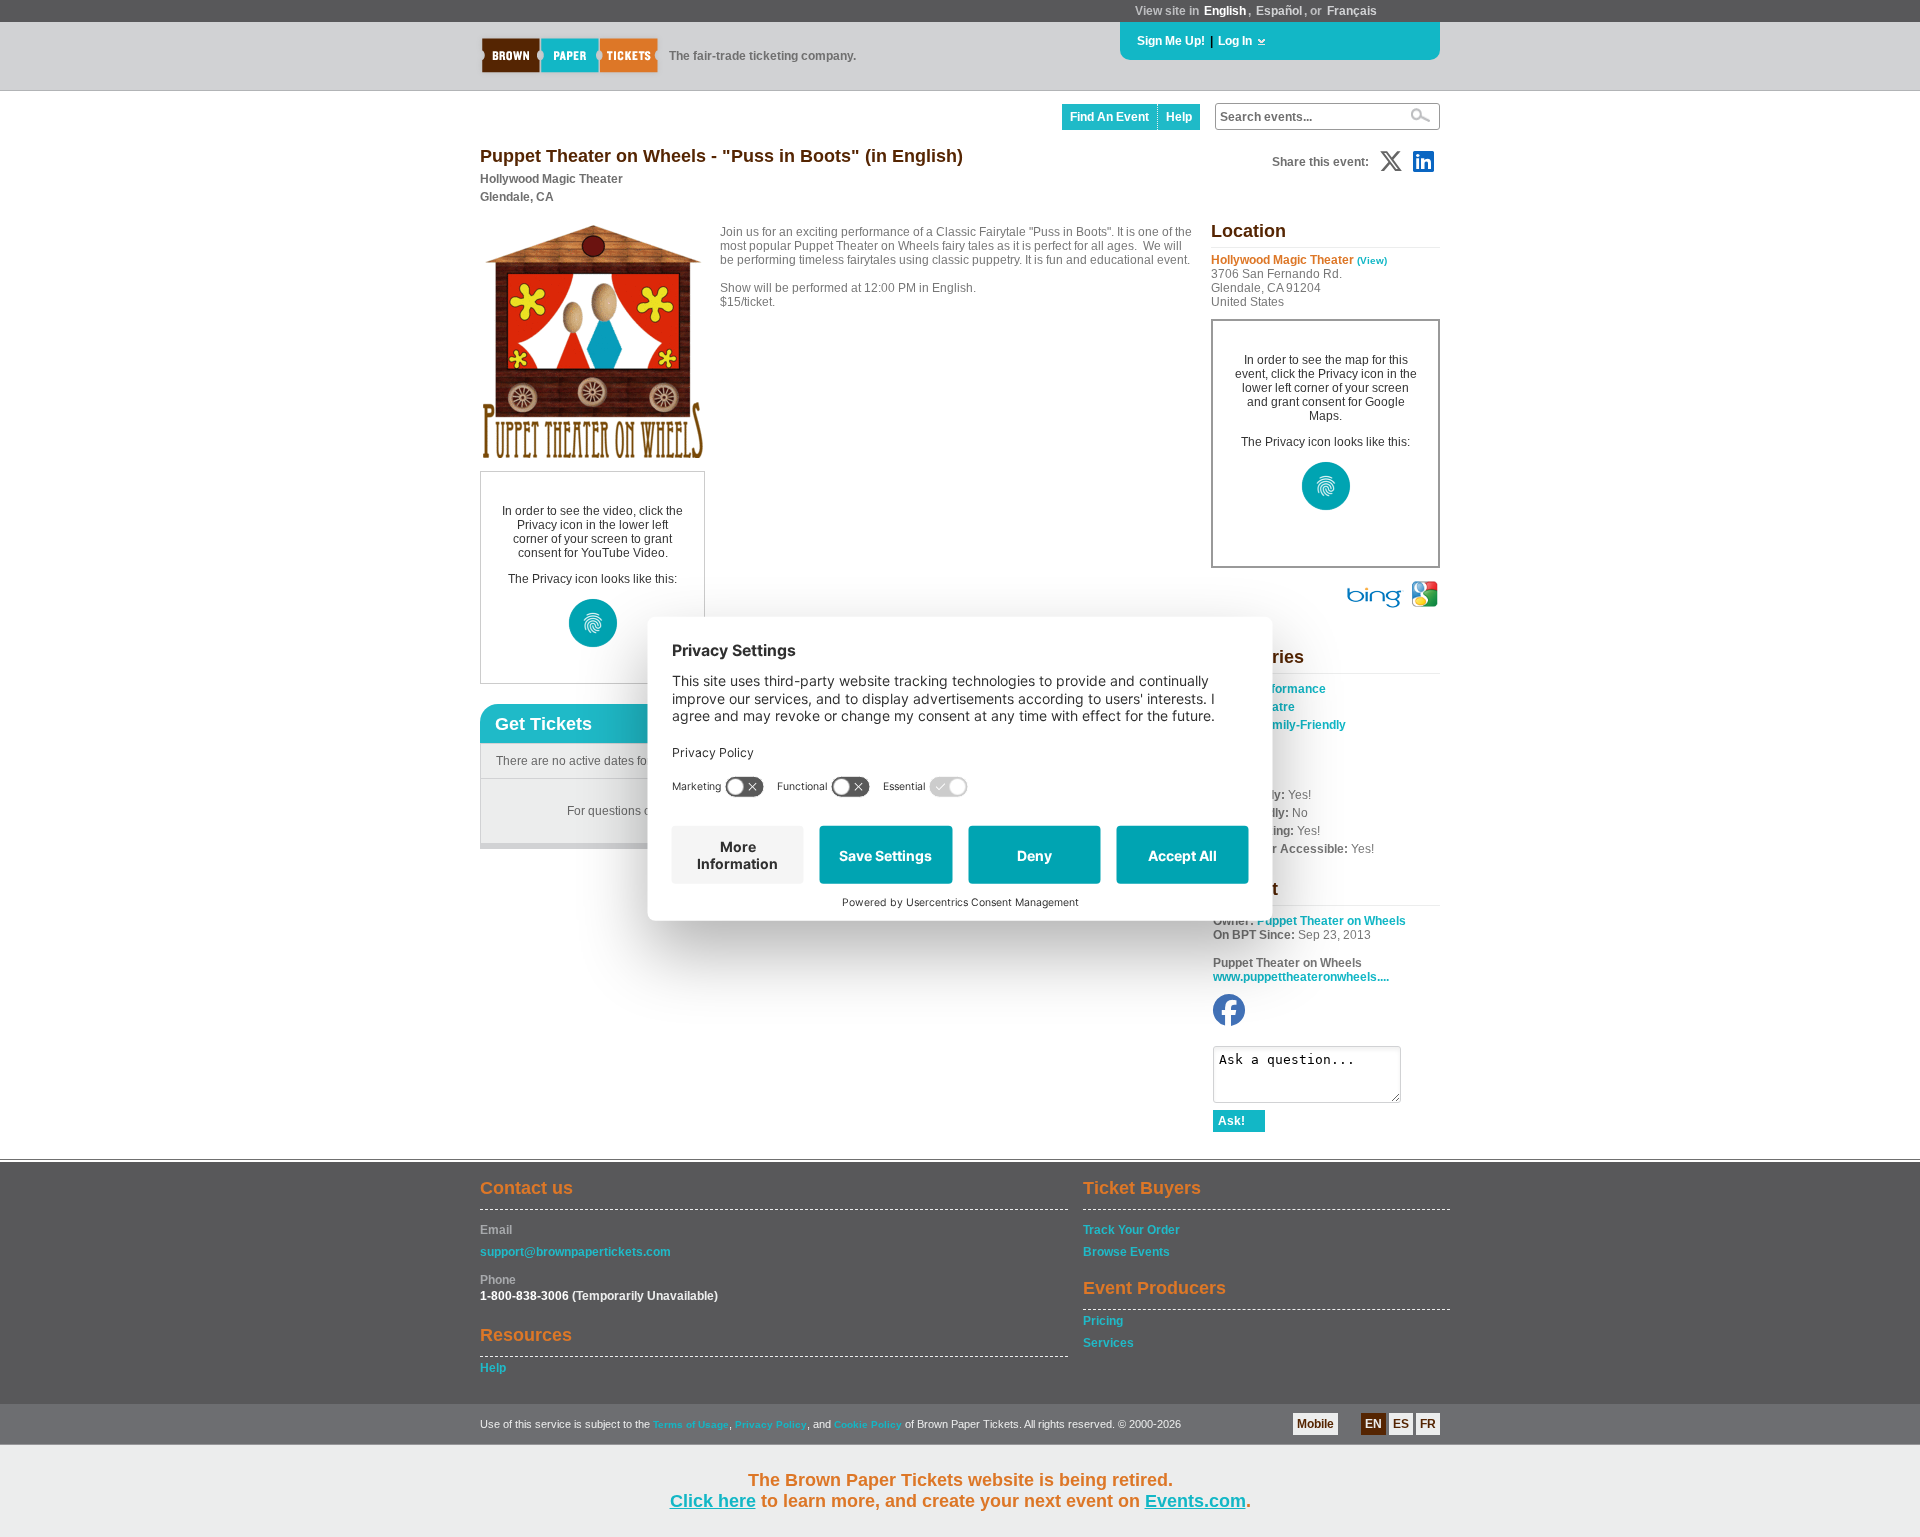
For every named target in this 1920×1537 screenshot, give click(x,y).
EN (1373, 1424)
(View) (1372, 260)
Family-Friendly (1302, 725)
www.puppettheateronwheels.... (1301, 977)
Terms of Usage (691, 1424)
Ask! (1231, 1121)
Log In (1235, 41)
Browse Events (1126, 1252)
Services (1108, 1343)
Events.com (1195, 1501)
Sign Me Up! (1171, 41)
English (1225, 11)
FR (1428, 1424)
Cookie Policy (868, 1424)
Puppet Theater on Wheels (1331, 921)
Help (1179, 117)
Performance (1288, 689)
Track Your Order (1131, 1230)
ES (1401, 1424)
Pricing (1103, 1321)
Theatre (1273, 707)
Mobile (1315, 1424)
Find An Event (1109, 117)
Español (1279, 11)
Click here (713, 1501)
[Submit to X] (1391, 161)
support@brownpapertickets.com (575, 1252)
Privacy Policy (771, 1424)
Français (1352, 11)
